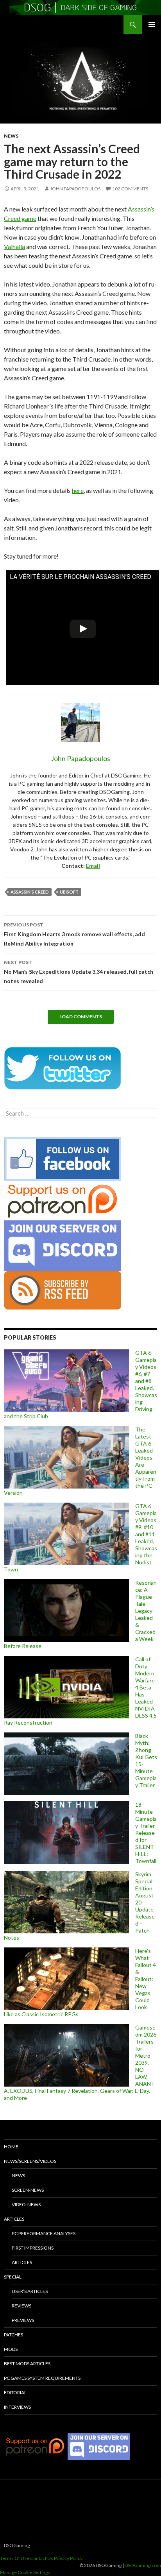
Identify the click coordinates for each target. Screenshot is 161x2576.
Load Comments (81, 1017)
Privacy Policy (68, 2558)
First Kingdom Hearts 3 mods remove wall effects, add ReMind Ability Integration (74, 934)
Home (11, 2147)
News (11, 136)
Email (93, 866)
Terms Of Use (15, 2558)
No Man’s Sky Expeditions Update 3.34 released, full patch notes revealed (79, 972)
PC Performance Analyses (44, 2233)
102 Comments (130, 189)
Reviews (21, 2306)
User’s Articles (30, 2291)
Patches (13, 2335)
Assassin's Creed (30, 892)
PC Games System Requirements (42, 2378)
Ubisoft (69, 892)
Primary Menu (152, 25)
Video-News (26, 2204)
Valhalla (14, 246)
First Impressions (33, 2248)
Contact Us (42, 2558)
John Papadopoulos (75, 189)
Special (13, 2277)
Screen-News (28, 2190)
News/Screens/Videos (30, 2161)
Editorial (15, 2392)
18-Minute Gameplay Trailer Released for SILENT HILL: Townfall (146, 1833)
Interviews (17, 2407)
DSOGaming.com (143, 2565)
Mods (11, 2349)
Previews (23, 2320)
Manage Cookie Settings (25, 2572)
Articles (14, 2219)
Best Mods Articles (27, 2364)
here (78, 490)
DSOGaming (17, 2545)
